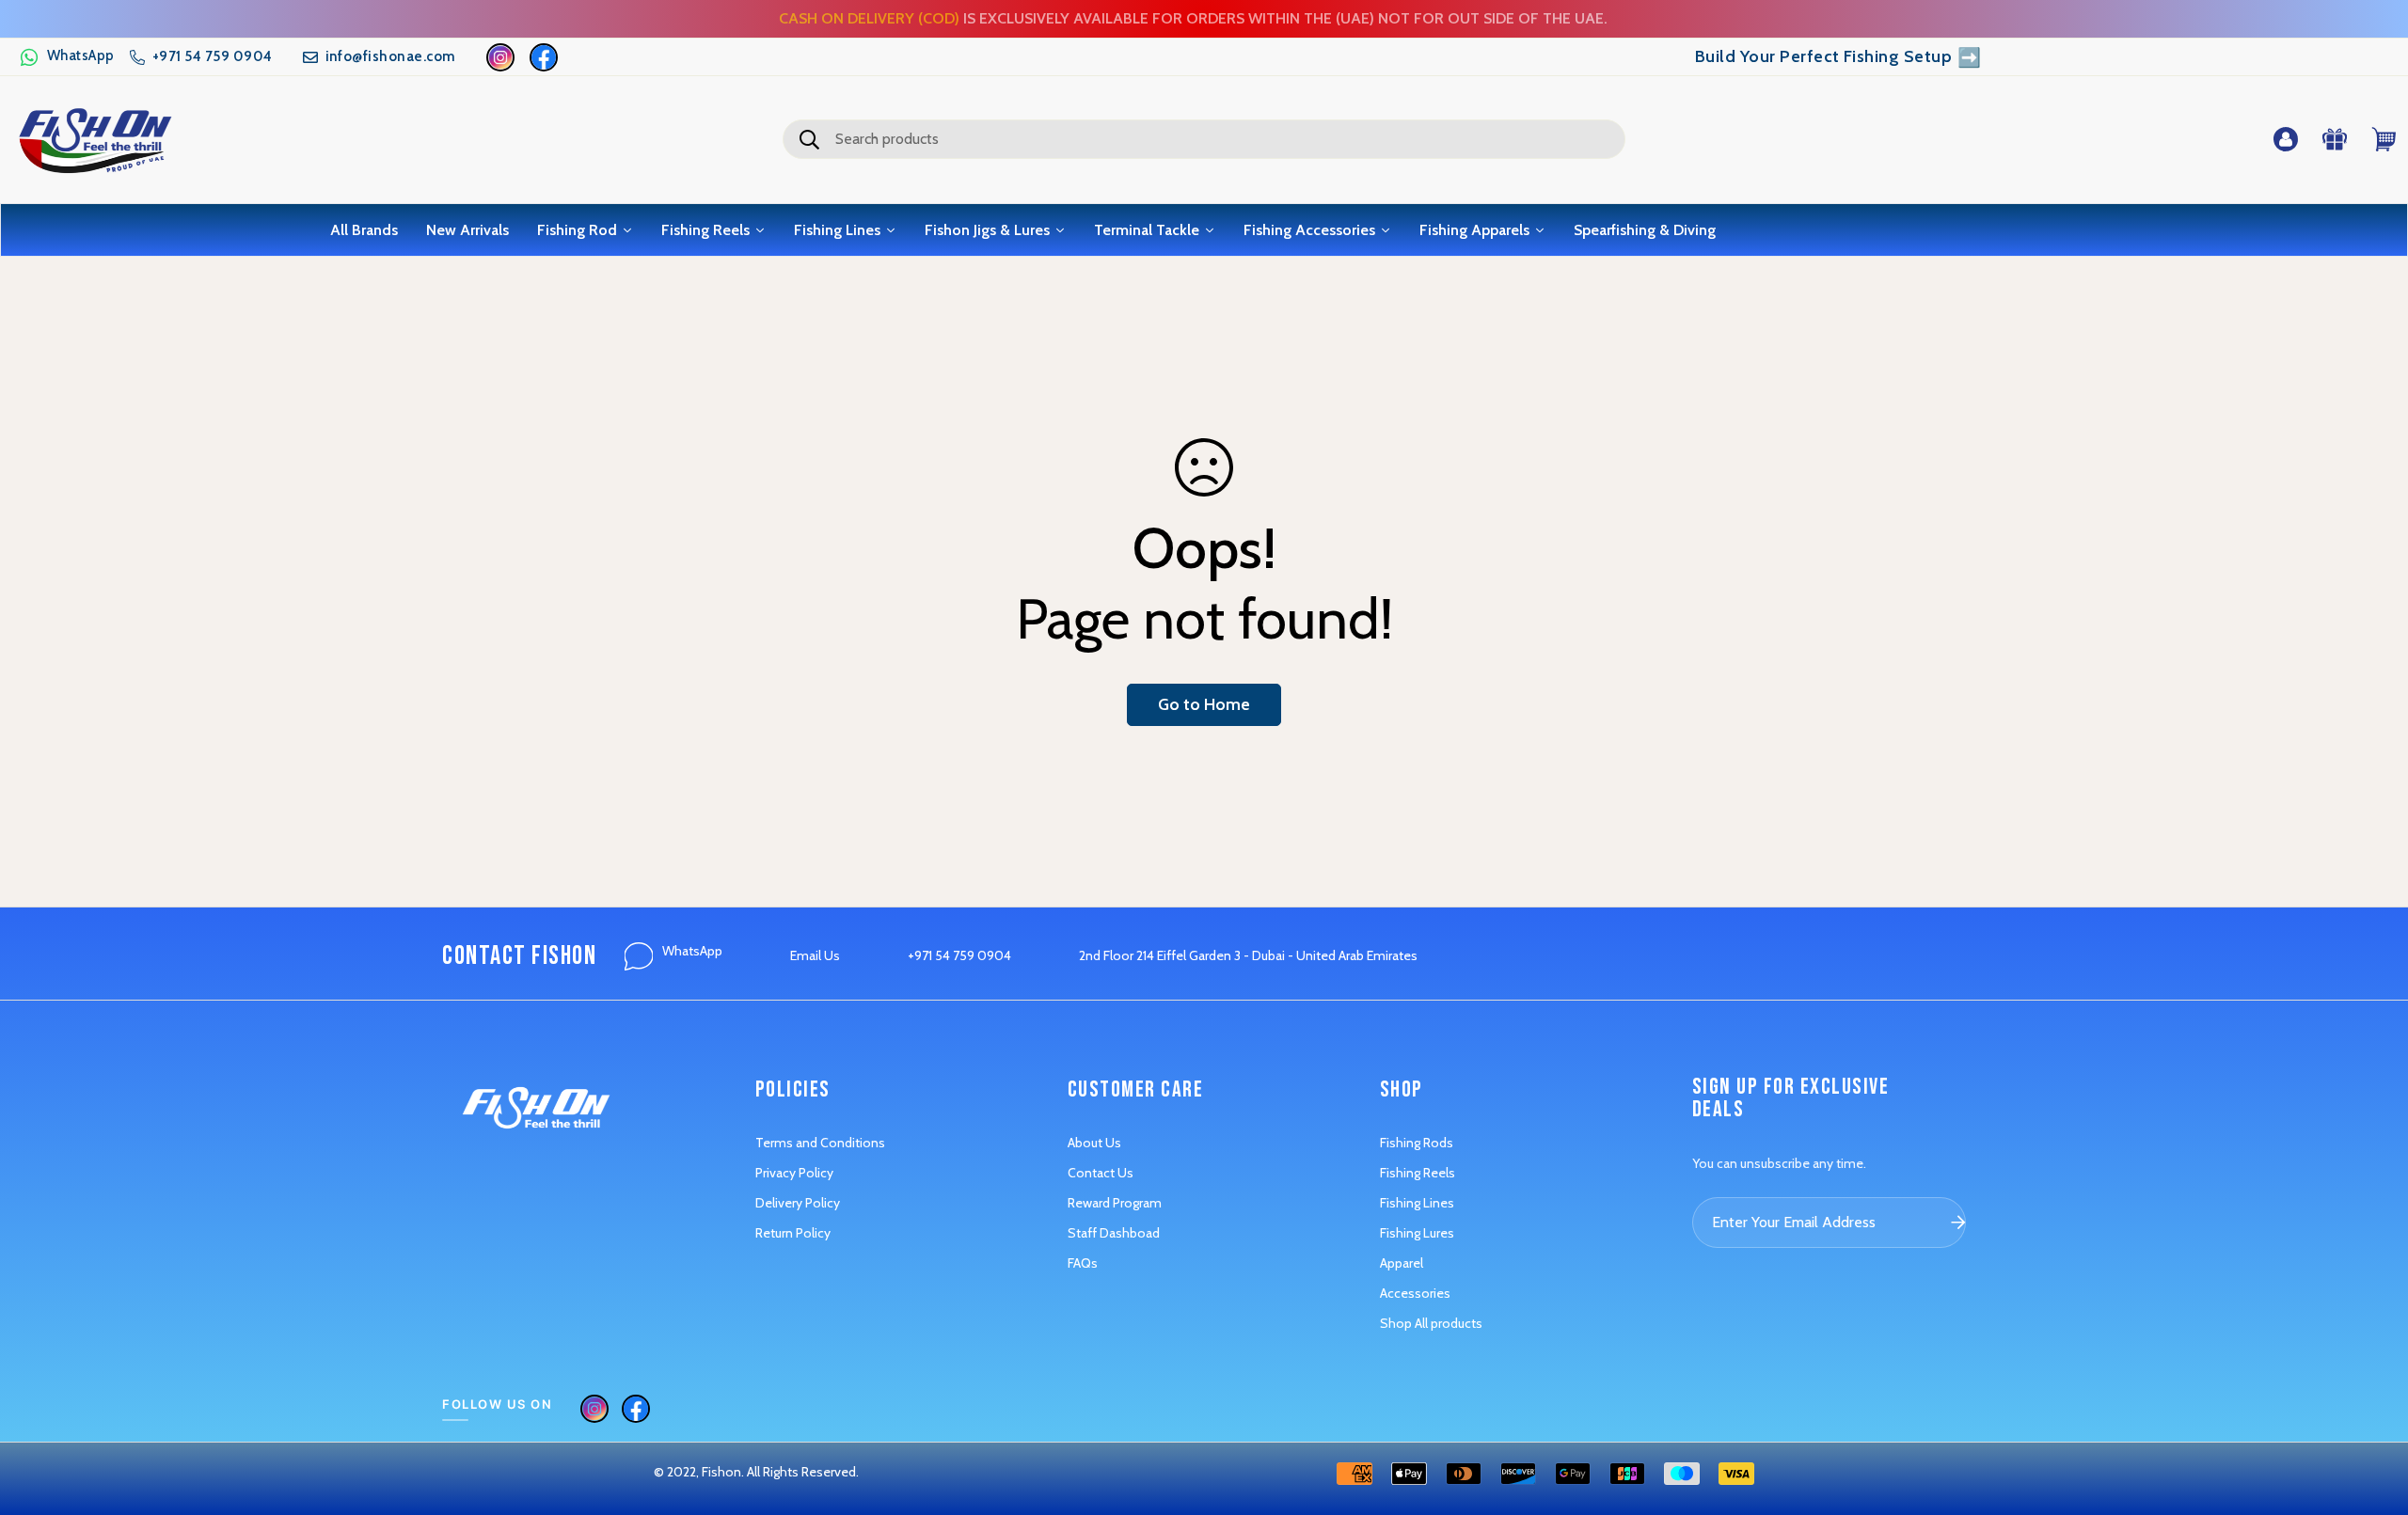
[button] (67, 57)
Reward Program (1115, 1203)
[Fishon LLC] (95, 140)
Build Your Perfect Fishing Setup (1838, 57)
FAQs (1083, 1263)
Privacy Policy (794, 1173)
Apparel (1402, 1263)
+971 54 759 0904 (959, 955)
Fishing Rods (1417, 1143)
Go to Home (1204, 704)
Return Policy (793, 1233)
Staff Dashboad (1114, 1233)
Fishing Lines (1417, 1203)
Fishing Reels (1418, 1173)
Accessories (1415, 1293)
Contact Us (1101, 1173)
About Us (1094, 1143)
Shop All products (1431, 1323)
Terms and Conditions (820, 1143)
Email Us (815, 955)
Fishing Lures (1417, 1233)
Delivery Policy (798, 1203)
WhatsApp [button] (692, 951)
